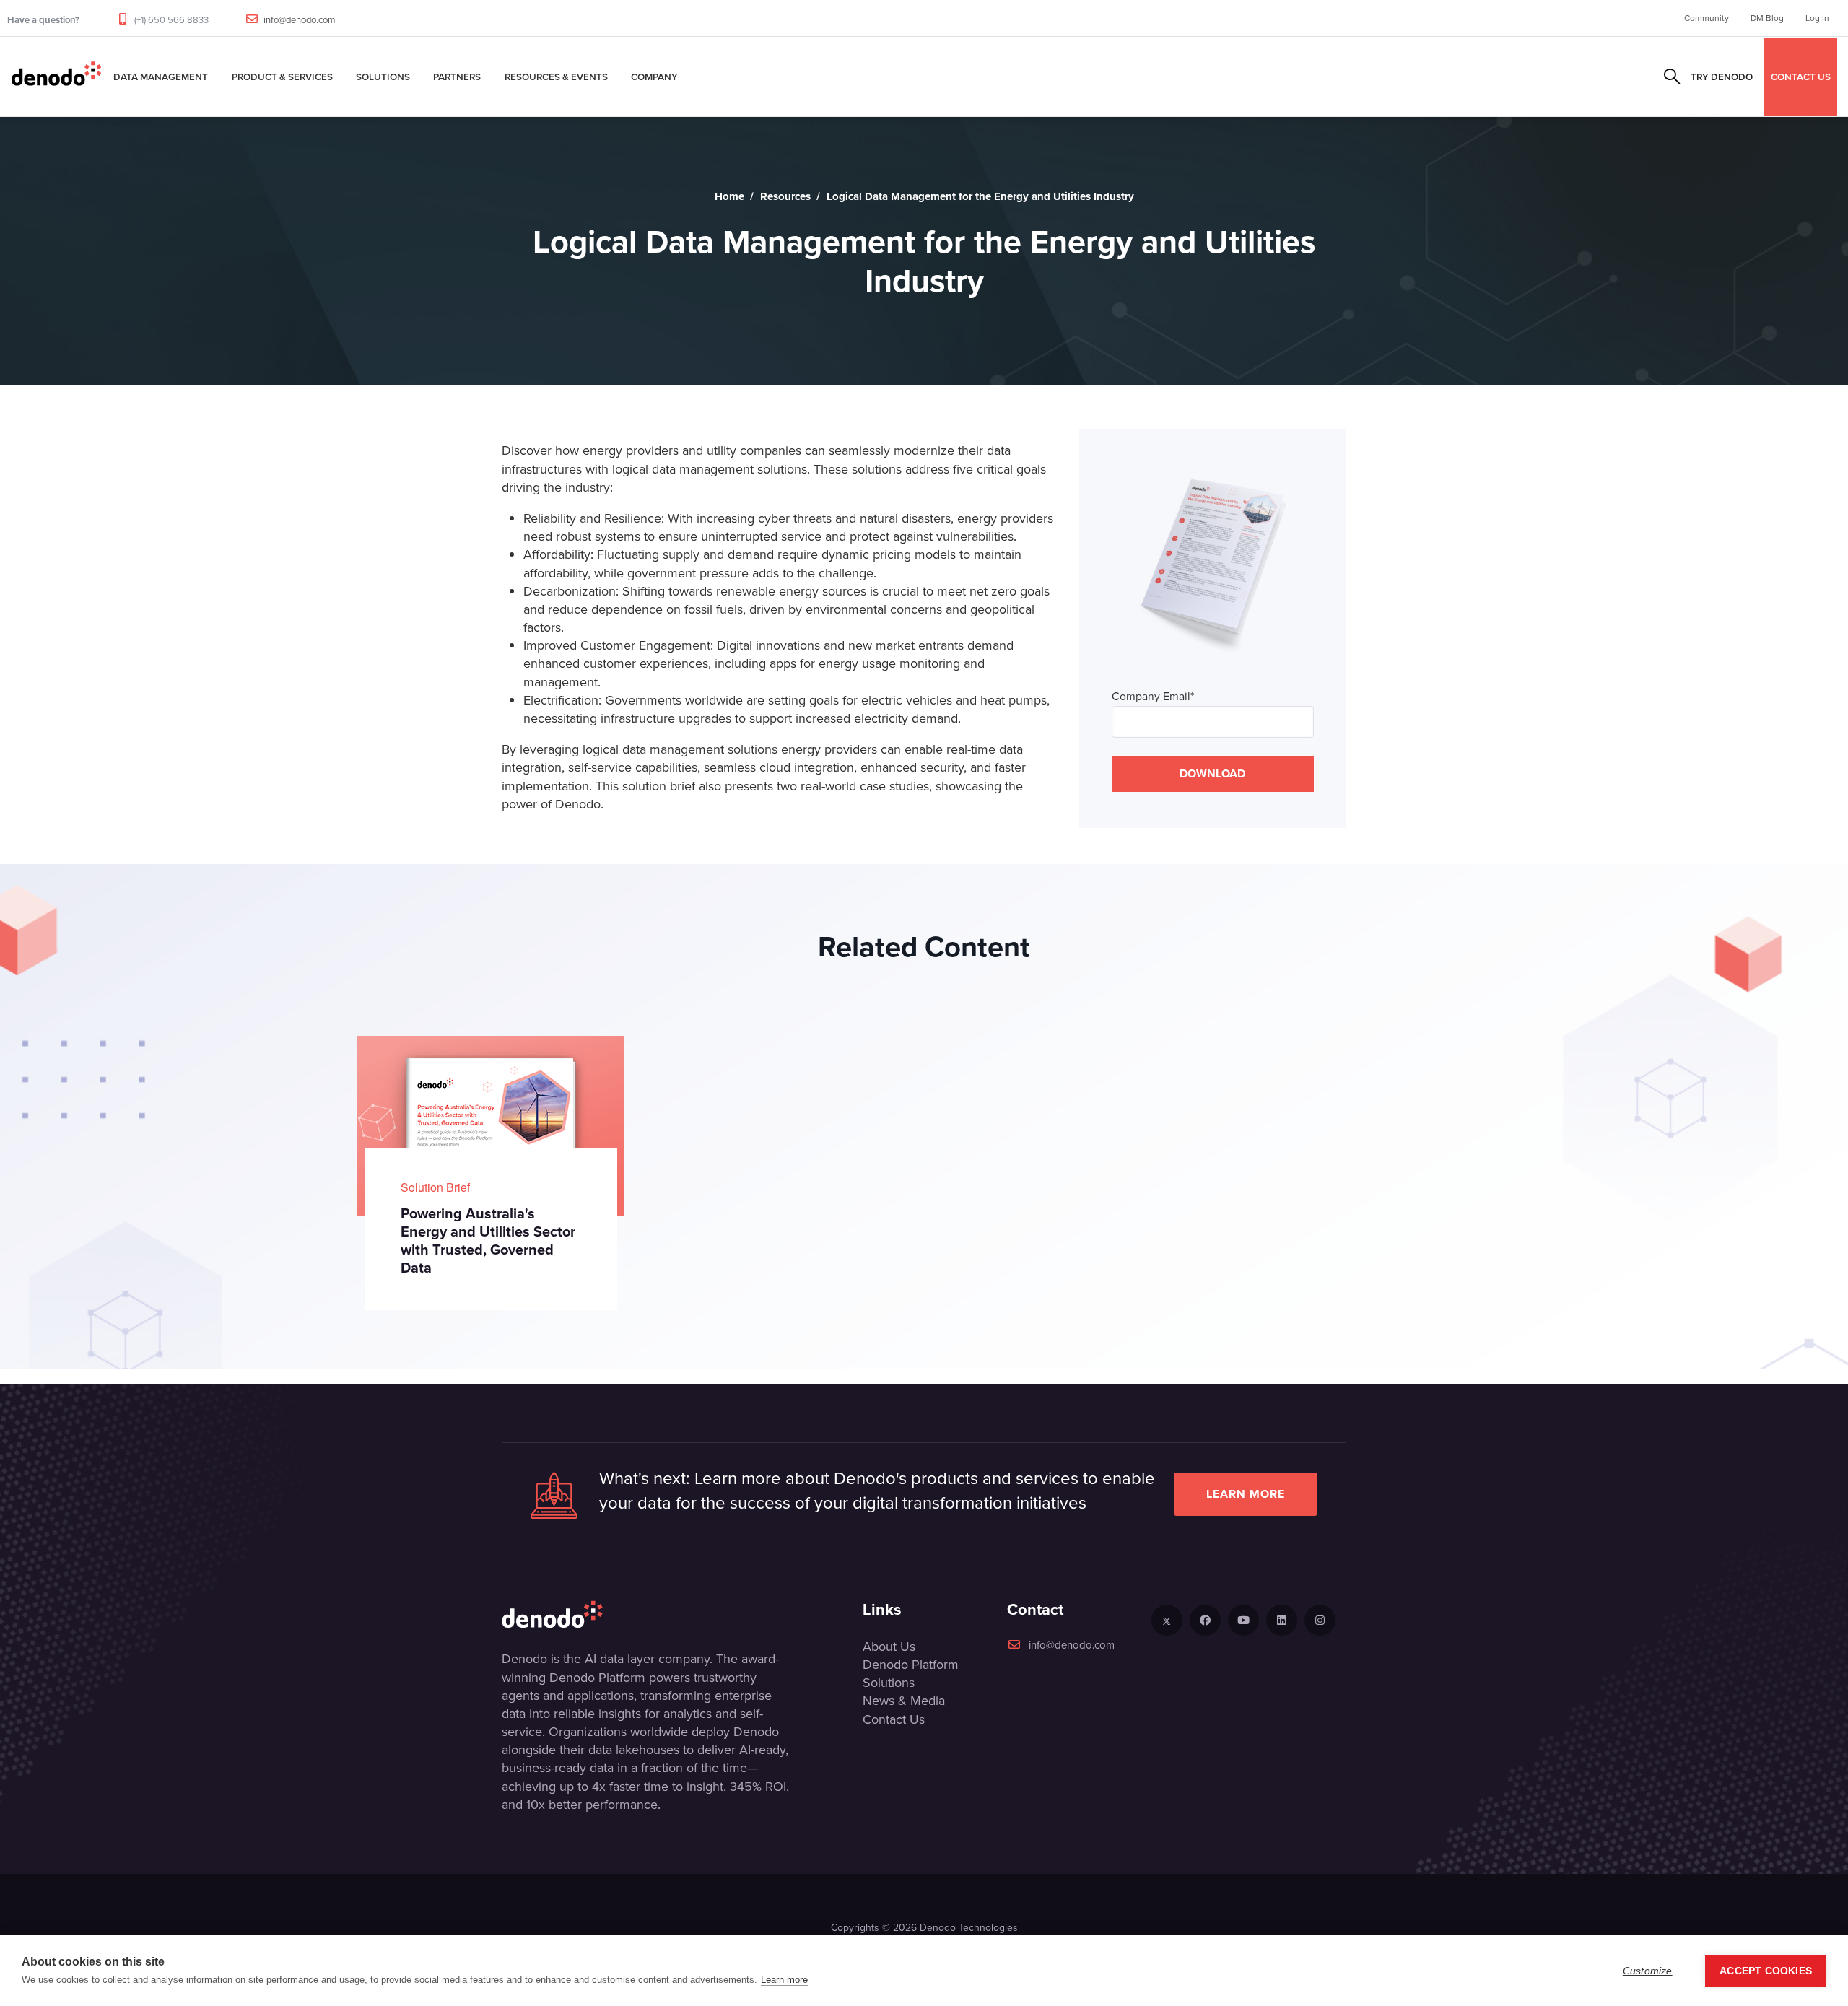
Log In (1817, 18)
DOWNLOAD (1212, 773)
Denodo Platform (911, 1665)
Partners (457, 77)
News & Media (904, 1701)
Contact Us (894, 1719)
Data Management (161, 77)
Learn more (1246, 1494)
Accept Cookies (1766, 1971)
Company (654, 77)
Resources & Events (556, 77)
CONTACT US (1801, 77)
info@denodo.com (300, 20)
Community (1707, 18)
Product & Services (282, 77)
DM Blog (1767, 18)
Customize (1648, 1971)
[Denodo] (56, 77)
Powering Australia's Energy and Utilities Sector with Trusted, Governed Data (488, 1240)
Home (729, 196)
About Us (889, 1647)
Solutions (383, 77)
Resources (785, 196)
